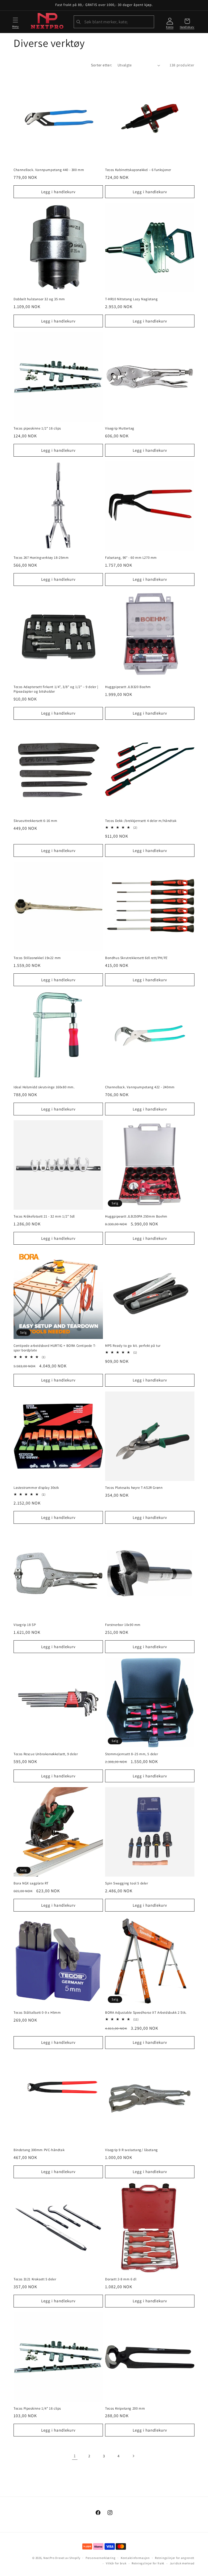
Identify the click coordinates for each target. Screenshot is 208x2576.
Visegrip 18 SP (25, 1625)
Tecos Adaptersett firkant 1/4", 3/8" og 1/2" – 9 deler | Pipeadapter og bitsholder (56, 689)
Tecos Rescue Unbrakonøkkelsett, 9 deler (46, 1754)
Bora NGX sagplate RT (31, 1883)
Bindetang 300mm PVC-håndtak (39, 2150)
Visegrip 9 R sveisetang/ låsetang (131, 2150)
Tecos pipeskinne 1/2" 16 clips (37, 428)
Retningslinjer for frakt (148, 2563)
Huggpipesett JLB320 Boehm (128, 687)
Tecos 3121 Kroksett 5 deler (35, 2279)
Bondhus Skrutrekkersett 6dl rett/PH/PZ (136, 958)
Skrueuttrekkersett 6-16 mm (35, 821)
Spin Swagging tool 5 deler (127, 1883)
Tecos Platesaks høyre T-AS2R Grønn (134, 1488)
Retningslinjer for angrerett (175, 2558)
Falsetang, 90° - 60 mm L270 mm (131, 558)
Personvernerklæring (100, 2558)
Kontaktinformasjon (135, 2558)
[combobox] (114, 22)
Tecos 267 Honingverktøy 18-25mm (41, 558)
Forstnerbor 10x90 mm (123, 1625)
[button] (15, 22)
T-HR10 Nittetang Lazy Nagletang (131, 299)
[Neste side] (133, 2456)
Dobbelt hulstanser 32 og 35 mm (39, 299)
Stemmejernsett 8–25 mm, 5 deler (132, 1754)
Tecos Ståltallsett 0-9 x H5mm (37, 2013)
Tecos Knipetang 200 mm (125, 2409)
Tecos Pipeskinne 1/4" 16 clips (37, 2409)
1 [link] (75, 2456)
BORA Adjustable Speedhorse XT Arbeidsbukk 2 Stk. (146, 2013)
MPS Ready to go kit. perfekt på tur (133, 1346)
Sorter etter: (101, 65)
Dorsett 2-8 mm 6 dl (121, 2279)
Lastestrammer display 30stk (36, 1488)
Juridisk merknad (182, 2563)
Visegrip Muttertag (120, 428)
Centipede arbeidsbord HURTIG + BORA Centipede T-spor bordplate (55, 1348)
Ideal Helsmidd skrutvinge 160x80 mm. (44, 1087)
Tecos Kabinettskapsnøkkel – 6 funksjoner (138, 170)
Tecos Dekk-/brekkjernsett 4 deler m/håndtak (141, 821)
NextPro (49, 2558)
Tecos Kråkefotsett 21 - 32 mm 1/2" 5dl (44, 1216)
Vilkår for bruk (116, 2563)
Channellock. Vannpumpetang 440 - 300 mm (49, 170)
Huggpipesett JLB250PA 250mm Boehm (136, 1216)
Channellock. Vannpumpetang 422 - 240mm (140, 1087)
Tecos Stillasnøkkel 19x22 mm (37, 958)
